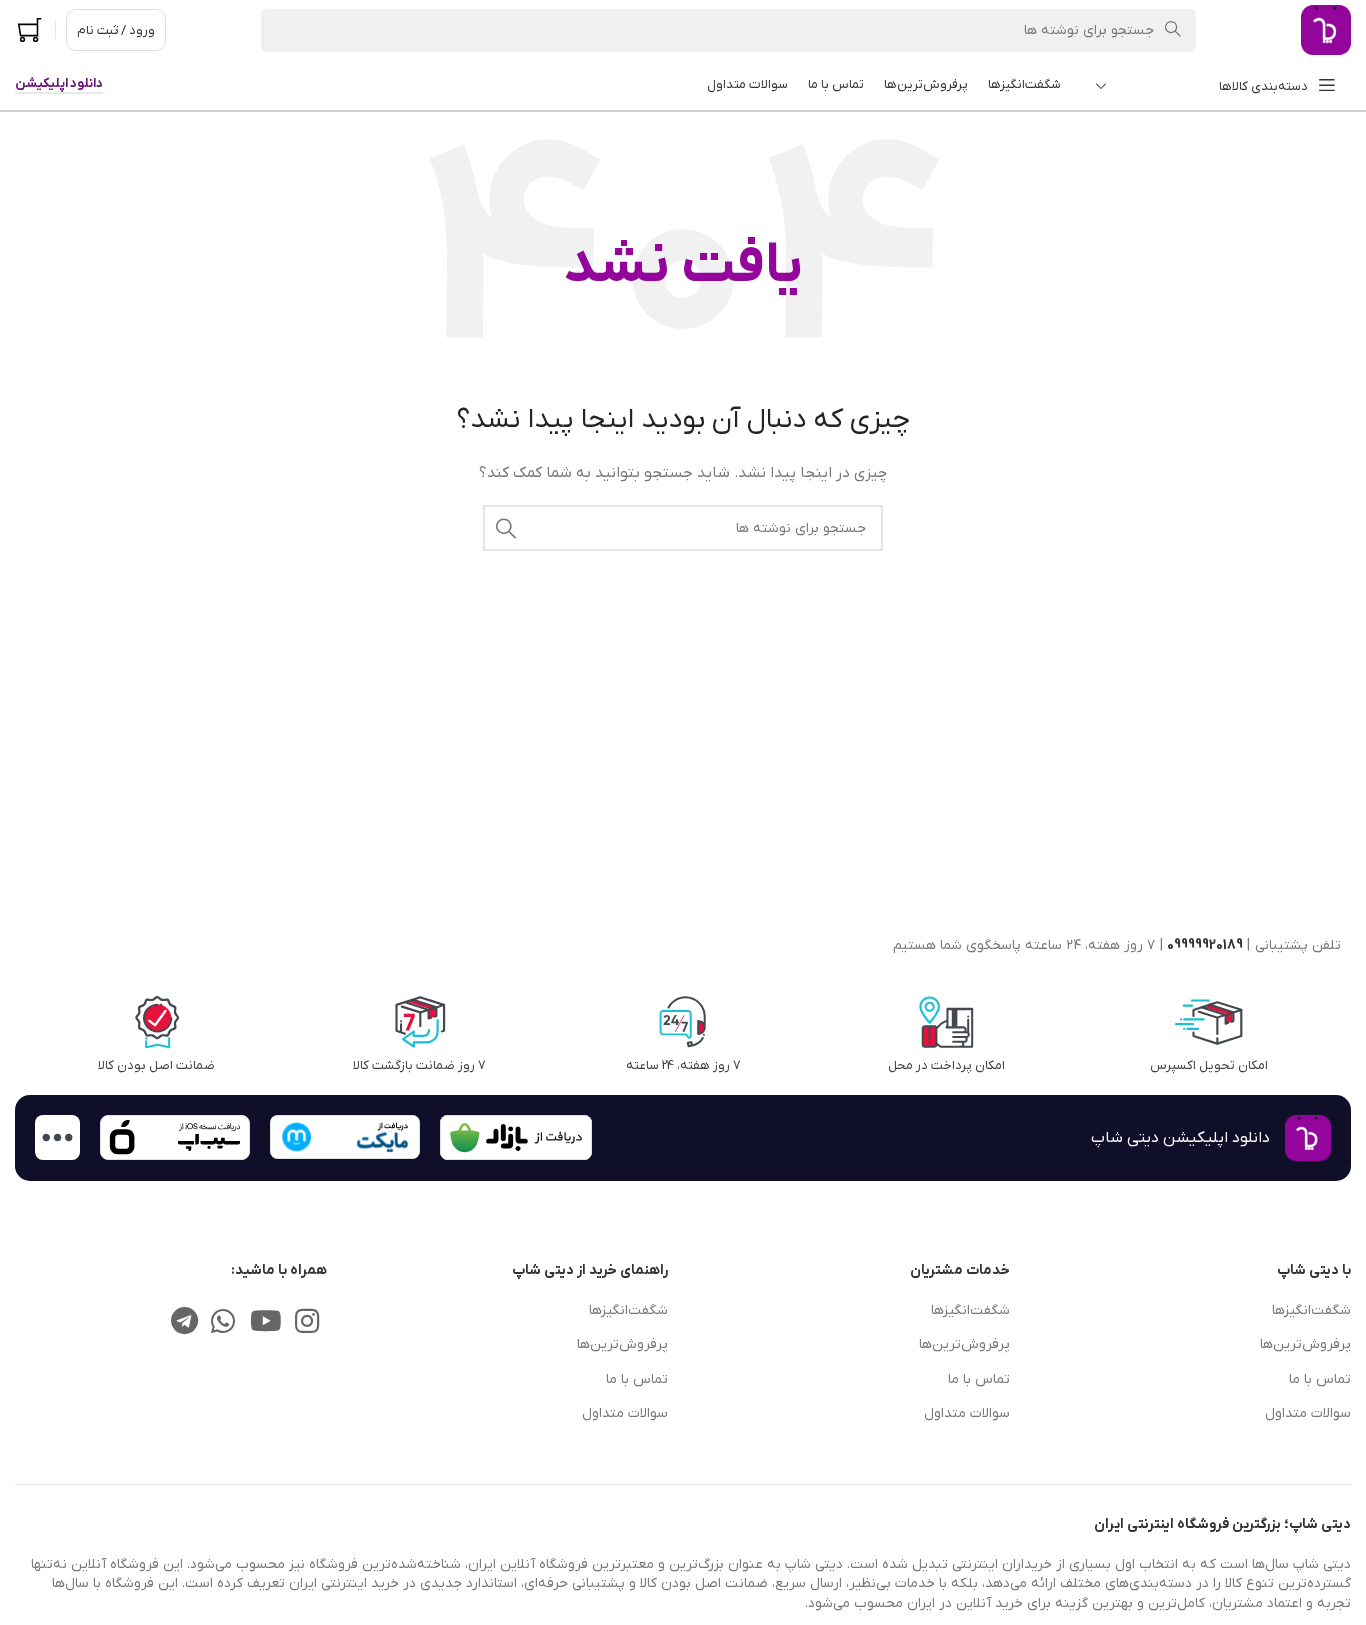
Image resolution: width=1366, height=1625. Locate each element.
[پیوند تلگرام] (184, 1324)
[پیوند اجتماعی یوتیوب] (265, 1324)
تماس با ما (1320, 1379)
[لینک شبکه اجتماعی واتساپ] (224, 1324)
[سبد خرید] (30, 30)
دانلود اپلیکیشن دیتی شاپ (1180, 1138)
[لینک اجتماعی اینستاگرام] (307, 1324)
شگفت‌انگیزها (1311, 1310)
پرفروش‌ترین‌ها (1305, 1344)
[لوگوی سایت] (1326, 29)
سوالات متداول (1308, 1413)
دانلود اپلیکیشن (59, 84)
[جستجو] (506, 528)
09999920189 (1205, 945)
